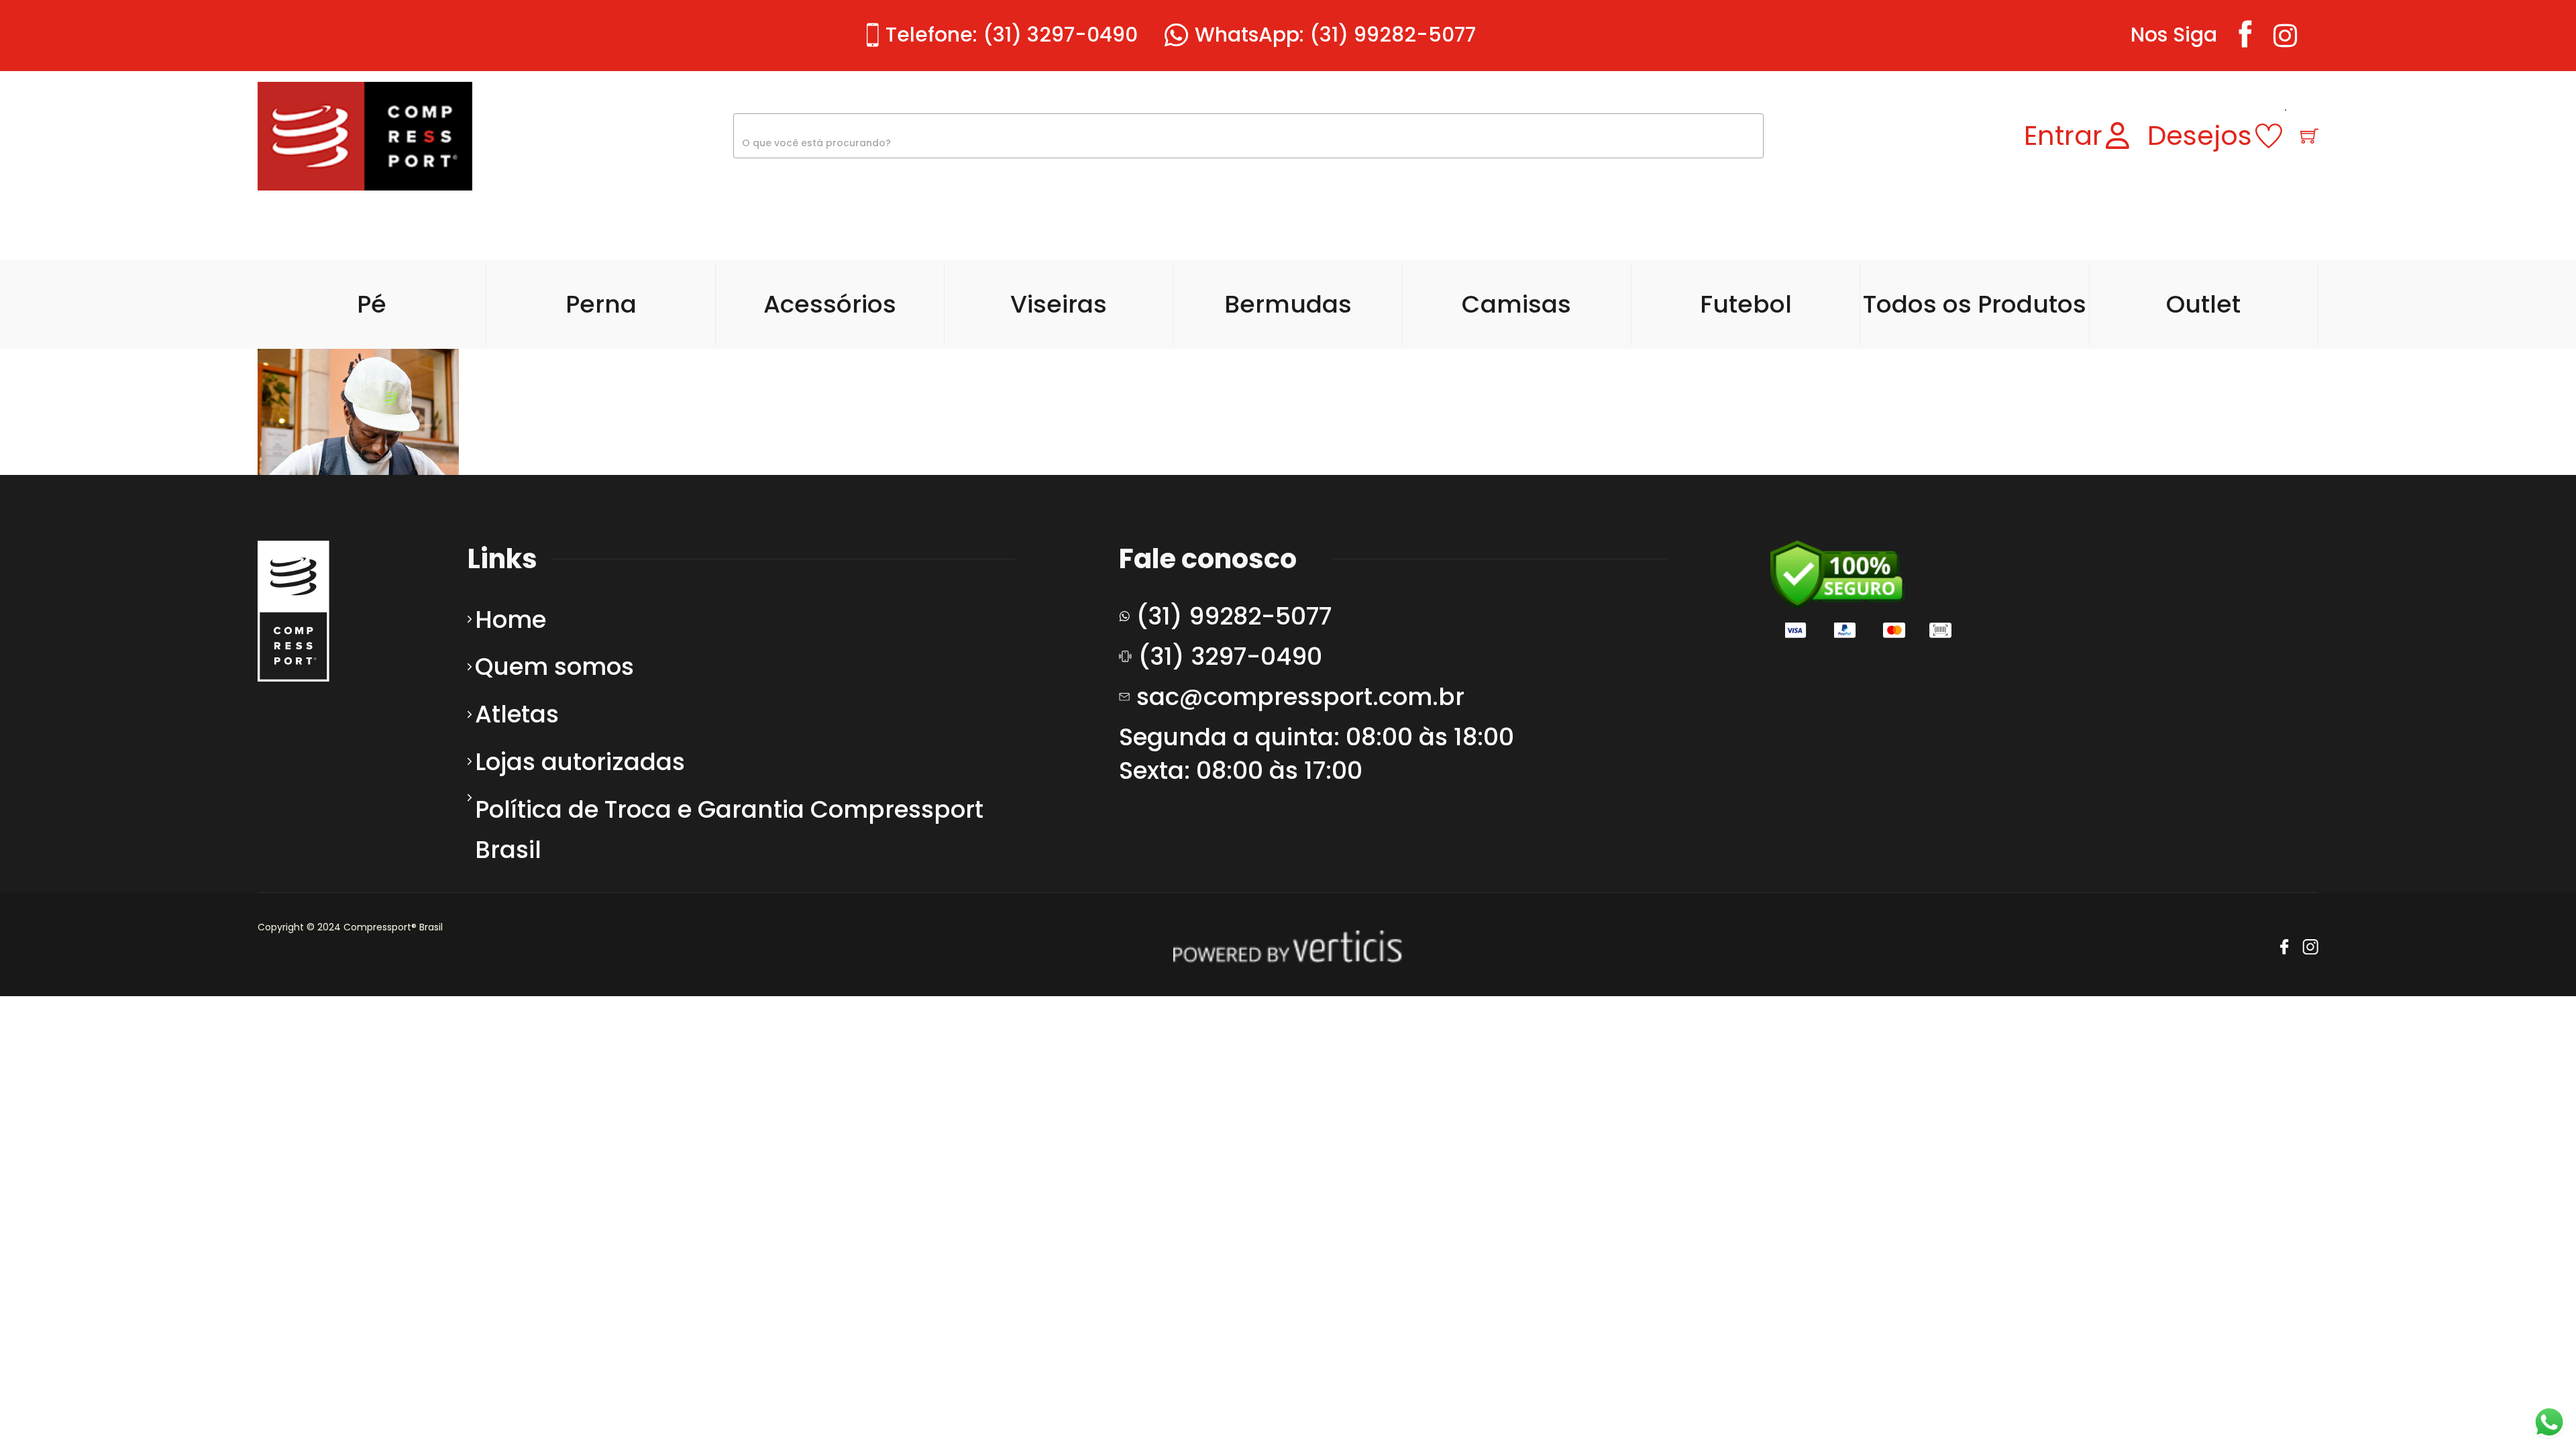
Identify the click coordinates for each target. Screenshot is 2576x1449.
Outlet (2203, 304)
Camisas (1516, 304)
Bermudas (1288, 304)
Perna (601, 304)
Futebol (1746, 304)
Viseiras (1059, 304)
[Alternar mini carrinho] (2309, 136)
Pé (372, 304)
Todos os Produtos (1975, 304)
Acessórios (830, 304)
